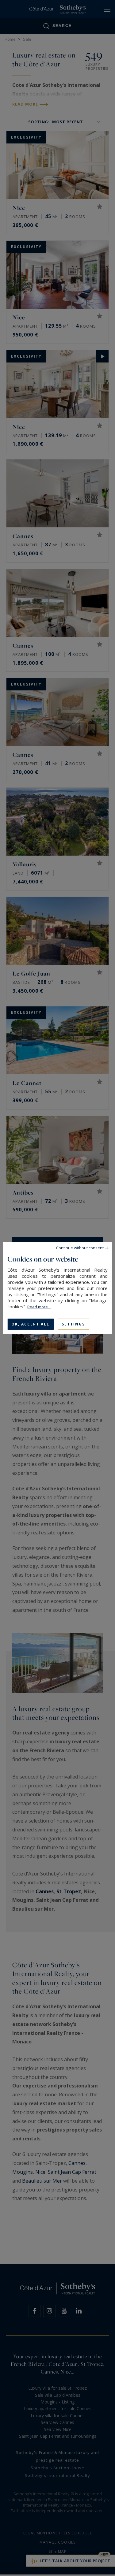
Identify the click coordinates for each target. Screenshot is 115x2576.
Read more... (39, 1307)
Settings (73, 1324)
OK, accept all (30, 1324)
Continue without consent (80, 1247)
